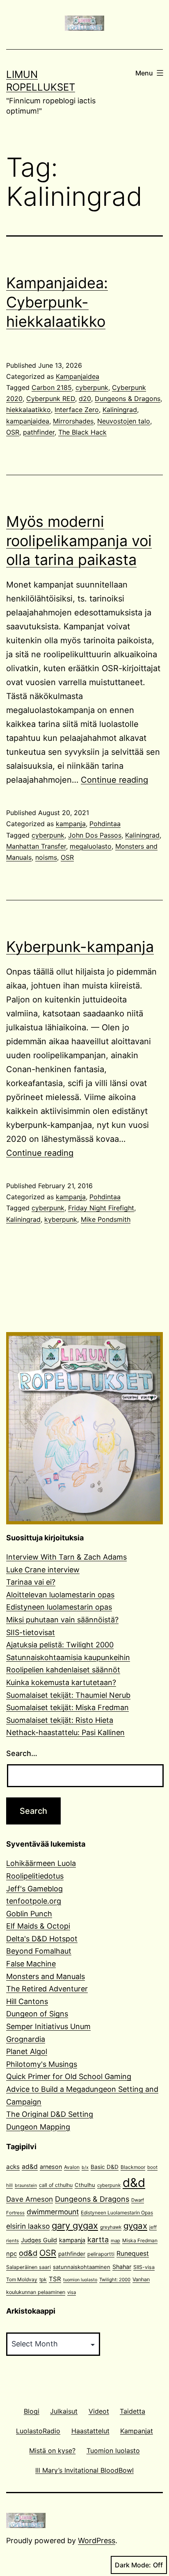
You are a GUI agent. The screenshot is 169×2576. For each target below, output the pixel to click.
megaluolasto (91, 846)
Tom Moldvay (22, 2279)
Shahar (122, 2267)
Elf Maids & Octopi (38, 1926)
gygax (135, 2226)
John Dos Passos (95, 835)
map (115, 2241)
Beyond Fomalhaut (39, 1951)
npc (11, 2254)
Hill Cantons (27, 2001)
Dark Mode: (133, 2565)
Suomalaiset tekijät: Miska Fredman (67, 1707)
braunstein (26, 2185)
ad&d (30, 2167)
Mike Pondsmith (106, 1219)
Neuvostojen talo (124, 421)
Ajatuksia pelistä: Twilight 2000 (60, 1645)
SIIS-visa (144, 2267)
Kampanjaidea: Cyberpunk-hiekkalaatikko (57, 302)
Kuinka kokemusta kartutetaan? (61, 1682)
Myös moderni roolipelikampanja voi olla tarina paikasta (79, 541)
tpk (43, 2279)
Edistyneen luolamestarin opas (59, 1607)
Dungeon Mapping (38, 2127)
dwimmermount (53, 2212)
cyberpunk (92, 387)
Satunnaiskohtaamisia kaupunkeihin (68, 1657)
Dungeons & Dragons (128, 399)
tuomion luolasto (80, 2280)
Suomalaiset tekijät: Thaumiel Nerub (68, 1695)
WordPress (97, 2541)
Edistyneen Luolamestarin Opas (117, 2213)
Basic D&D (105, 2167)
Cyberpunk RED (51, 399)
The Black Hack (82, 432)
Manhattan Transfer (36, 846)
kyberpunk (61, 1219)
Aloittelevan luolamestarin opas (60, 1595)
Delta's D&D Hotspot (42, 1939)
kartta (98, 2240)
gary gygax (75, 2225)
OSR (13, 432)
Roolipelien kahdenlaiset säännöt (63, 1670)
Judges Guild (39, 2240)
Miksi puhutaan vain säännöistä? (62, 1620)
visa (72, 2292)
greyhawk (111, 2227)
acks (13, 2167)
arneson (51, 2167)
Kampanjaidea (78, 376)
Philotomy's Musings (42, 2064)
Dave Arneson (30, 2199)
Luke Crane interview (43, 1570)
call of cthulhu (56, 2185)
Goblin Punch (29, 1914)
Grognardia (26, 2039)
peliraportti (101, 2254)
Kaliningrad (120, 410)
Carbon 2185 (52, 387)
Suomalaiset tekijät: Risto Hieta (60, 1720)
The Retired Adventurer (47, 1989)
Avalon (72, 2167)
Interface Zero (77, 410)
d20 (85, 399)
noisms (46, 857)
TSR (55, 2279)
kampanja (71, 824)
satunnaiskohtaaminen (82, 2267)
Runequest (133, 2254)
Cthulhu (85, 2185)
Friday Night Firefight (101, 1208)
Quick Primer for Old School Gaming (69, 2076)
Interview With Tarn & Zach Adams (66, 1557)
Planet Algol (27, 2051)
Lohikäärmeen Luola (41, 1863)
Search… (22, 1753)
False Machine (31, 1964)
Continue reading (114, 780)
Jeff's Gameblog (34, 1889)
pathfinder (39, 432)
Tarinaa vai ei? (31, 1582)
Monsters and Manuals (46, 1976)
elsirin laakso (28, 2226)
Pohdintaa (105, 824)
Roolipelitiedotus (35, 1876)
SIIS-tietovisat (31, 1632)
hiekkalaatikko (29, 410)
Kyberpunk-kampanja (80, 947)
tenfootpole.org (34, 1901)
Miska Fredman (140, 2240)
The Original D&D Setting (50, 2114)
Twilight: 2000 (115, 2280)
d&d (134, 2183)
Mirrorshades (73, 421)
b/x (85, 2167)
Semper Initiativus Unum (48, 2026)
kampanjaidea (28, 421)
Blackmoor (133, 2167)
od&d (28, 2253)
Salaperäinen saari (29, 2267)
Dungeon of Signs (37, 2014)
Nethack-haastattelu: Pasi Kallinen (65, 1732)
